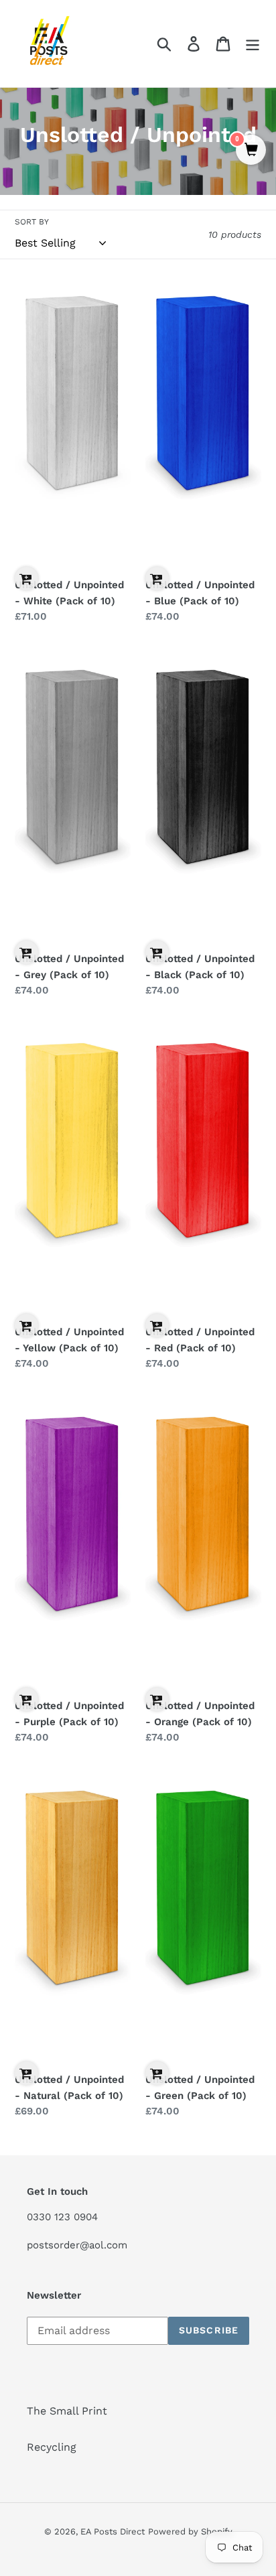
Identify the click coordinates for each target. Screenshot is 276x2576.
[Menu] (253, 44)
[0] (251, 151)
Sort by (32, 222)
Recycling (52, 2447)
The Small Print (67, 2411)
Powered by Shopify (190, 2531)
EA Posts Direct (113, 2531)
